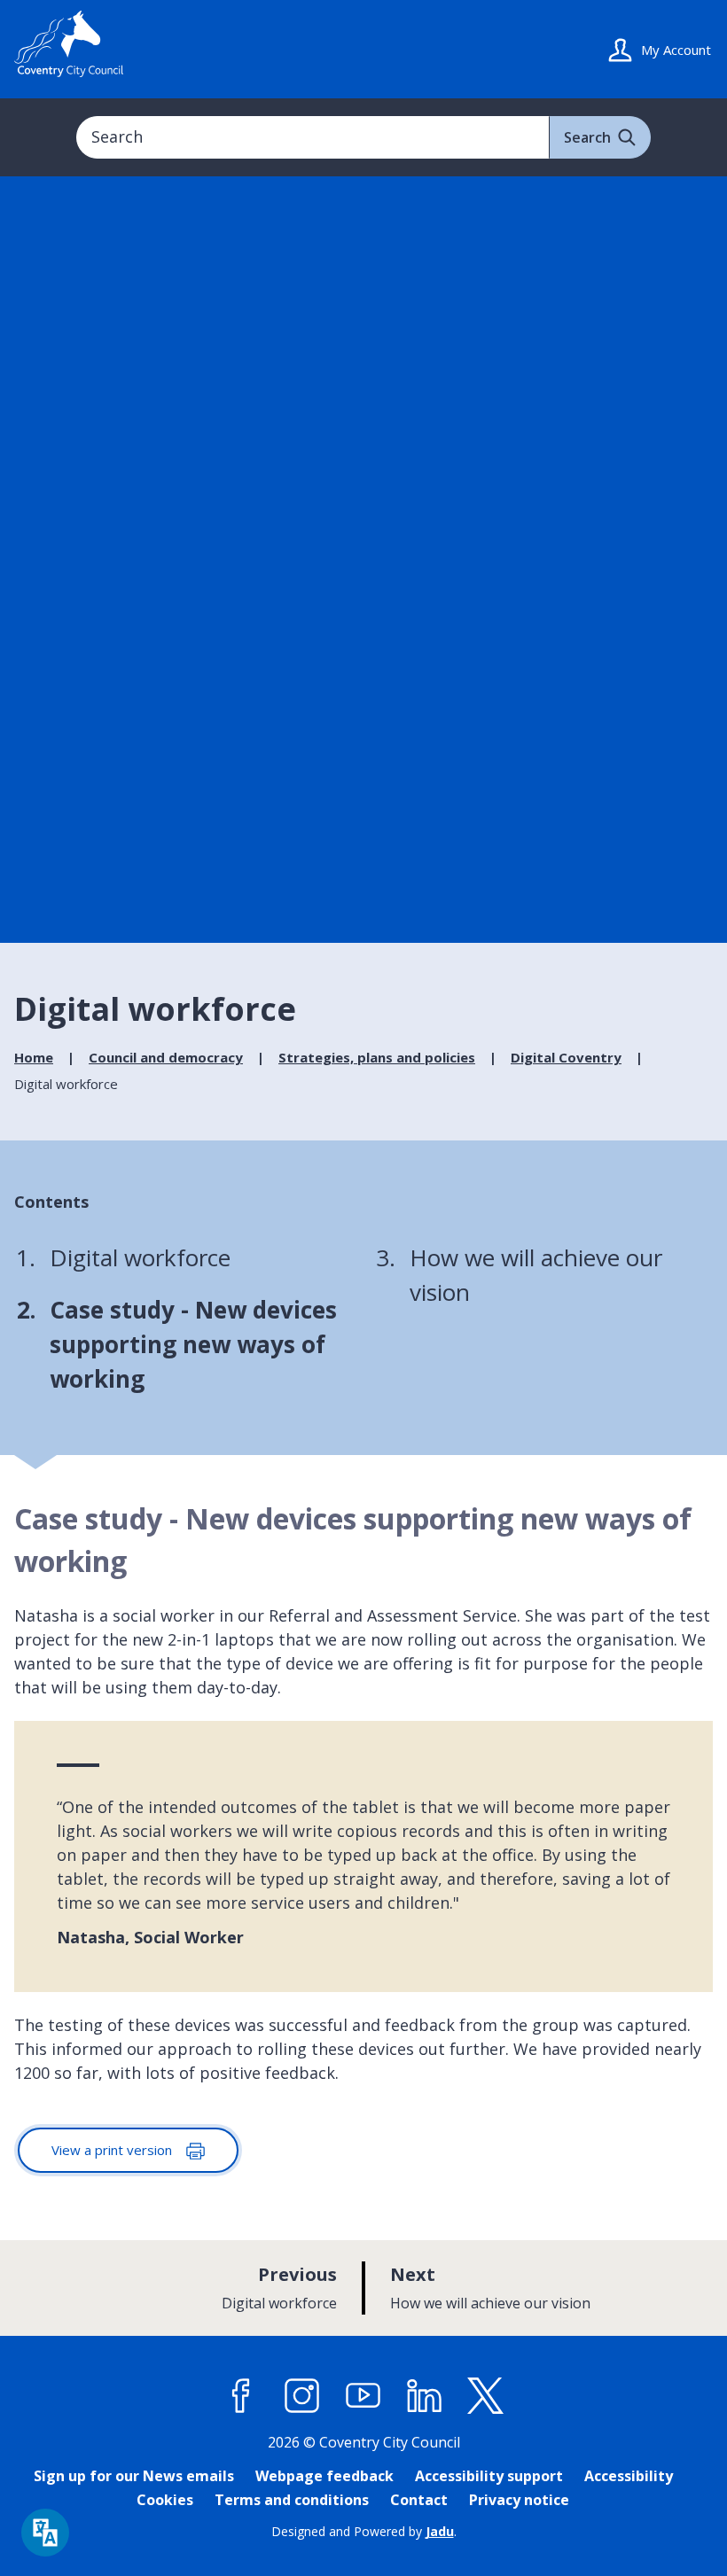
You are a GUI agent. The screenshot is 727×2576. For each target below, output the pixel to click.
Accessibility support (489, 2476)
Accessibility (629, 2476)
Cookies (165, 2500)
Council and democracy (166, 1057)
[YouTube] (363, 2396)
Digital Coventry (566, 1057)
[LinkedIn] (425, 2396)
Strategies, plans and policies (377, 1057)
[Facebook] (241, 2396)
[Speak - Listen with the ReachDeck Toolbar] (45, 2533)
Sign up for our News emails (134, 2476)
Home (34, 1057)
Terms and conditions (292, 2500)
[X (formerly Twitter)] (486, 2396)
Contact (419, 2500)
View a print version (113, 2150)
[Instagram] (302, 2396)
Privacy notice (519, 2500)
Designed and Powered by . (364, 2531)
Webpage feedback (324, 2476)
